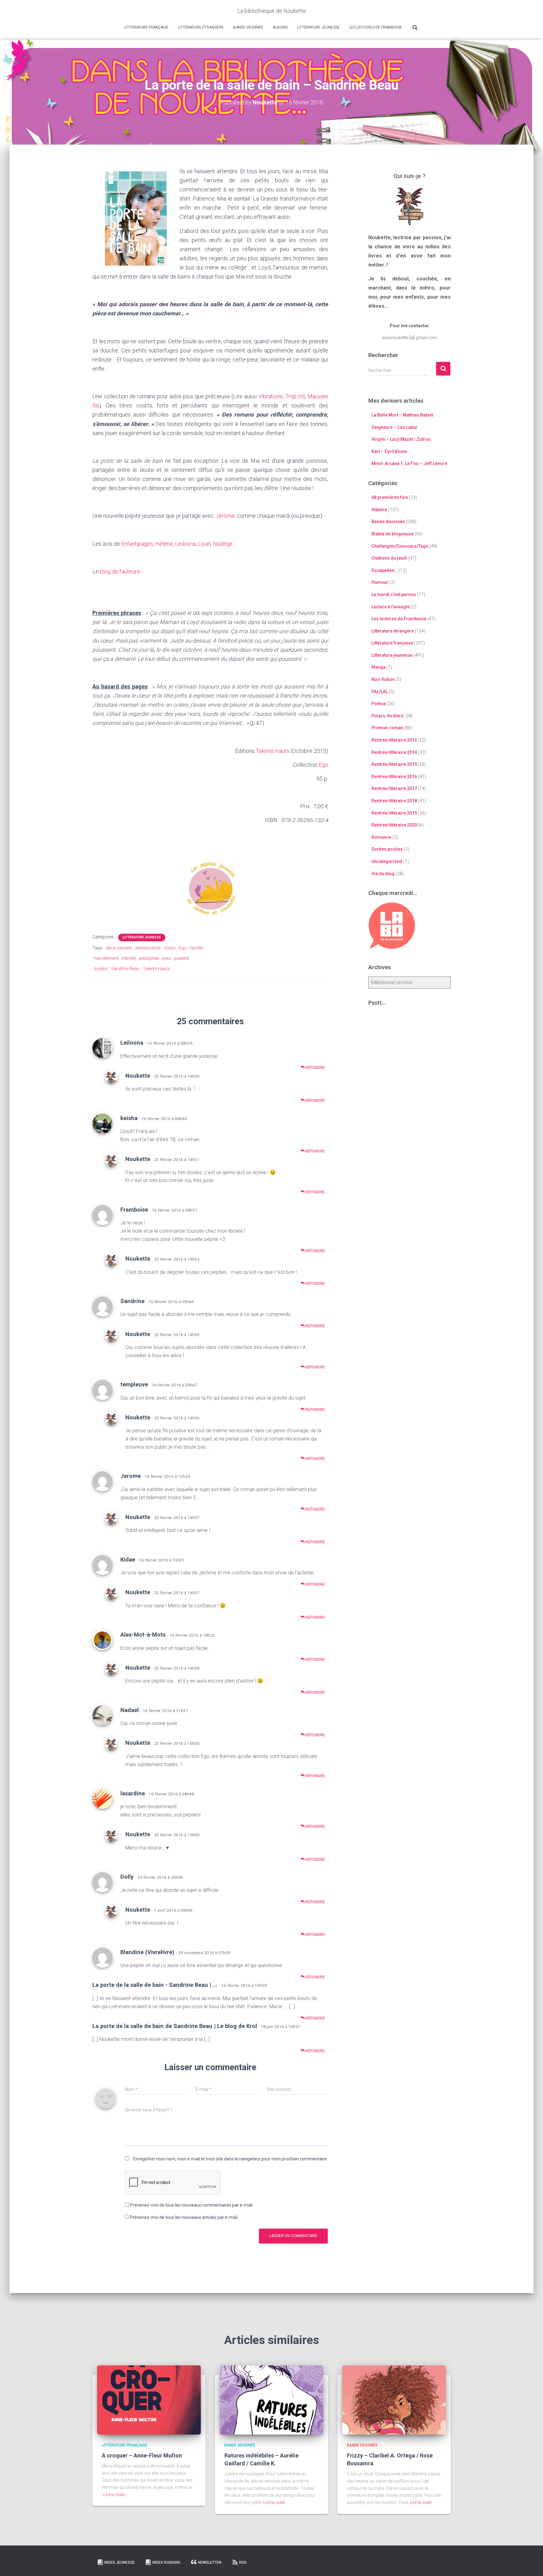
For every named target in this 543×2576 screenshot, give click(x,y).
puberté (181, 958)
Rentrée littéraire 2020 (394, 825)
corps (170, 948)
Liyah (204, 544)
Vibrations (271, 396)
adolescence (148, 948)
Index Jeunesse (120, 2562)
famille (196, 948)
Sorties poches (387, 849)
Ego (323, 765)
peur (167, 958)
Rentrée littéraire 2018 (394, 801)
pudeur (101, 969)
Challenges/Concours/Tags (400, 546)
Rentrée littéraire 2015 (394, 764)
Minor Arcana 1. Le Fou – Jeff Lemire (409, 463)
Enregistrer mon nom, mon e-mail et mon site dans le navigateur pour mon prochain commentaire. (230, 2159)
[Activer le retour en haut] (531, 2563)
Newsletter (210, 2562)
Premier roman (387, 728)
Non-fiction (383, 679)
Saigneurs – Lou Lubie (394, 427)
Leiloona (185, 544)
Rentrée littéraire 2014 (394, 752)
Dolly (127, 1877)
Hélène (164, 544)
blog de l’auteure (120, 571)
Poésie (379, 704)
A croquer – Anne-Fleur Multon (142, 2455)
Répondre (315, 1068)
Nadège (223, 544)
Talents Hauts (273, 751)
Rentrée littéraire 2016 (394, 777)
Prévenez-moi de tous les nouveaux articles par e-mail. (184, 2217)
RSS (243, 2562)
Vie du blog (383, 874)
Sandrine (132, 1301)
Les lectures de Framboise (376, 27)
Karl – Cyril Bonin (389, 451)
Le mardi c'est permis (394, 594)
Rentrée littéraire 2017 (394, 788)
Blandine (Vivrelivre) (147, 1952)
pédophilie (149, 958)
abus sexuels (119, 948)
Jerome (131, 1476)
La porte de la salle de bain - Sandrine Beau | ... (155, 1985)
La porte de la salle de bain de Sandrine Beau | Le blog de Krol (175, 2026)
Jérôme (225, 516)
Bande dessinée (248, 27)
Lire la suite (114, 2495)
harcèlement (106, 958)
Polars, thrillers (387, 716)
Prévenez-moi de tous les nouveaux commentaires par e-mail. (192, 2205)
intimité (129, 958)
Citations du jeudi (389, 558)
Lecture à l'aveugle (391, 607)
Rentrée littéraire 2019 (394, 813)
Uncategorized (387, 861)
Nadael (130, 1710)
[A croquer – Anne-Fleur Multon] (149, 2399)
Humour (380, 582)
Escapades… (384, 570)
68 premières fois (390, 497)
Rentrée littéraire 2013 (394, 740)
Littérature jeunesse (318, 27)
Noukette (138, 1076)
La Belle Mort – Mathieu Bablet (402, 415)
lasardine (133, 1793)
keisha (129, 1118)
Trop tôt (295, 396)
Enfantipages (137, 544)
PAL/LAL (380, 692)
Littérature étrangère (201, 27)
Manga (378, 667)
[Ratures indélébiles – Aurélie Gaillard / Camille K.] (271, 2399)
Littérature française (146, 27)
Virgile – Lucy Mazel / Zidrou (401, 439)
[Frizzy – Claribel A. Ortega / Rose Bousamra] (394, 2399)
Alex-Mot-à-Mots (143, 1635)
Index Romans (166, 2562)
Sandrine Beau (125, 969)
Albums (280, 27)
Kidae (128, 1559)
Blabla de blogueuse (392, 534)
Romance (381, 837)
